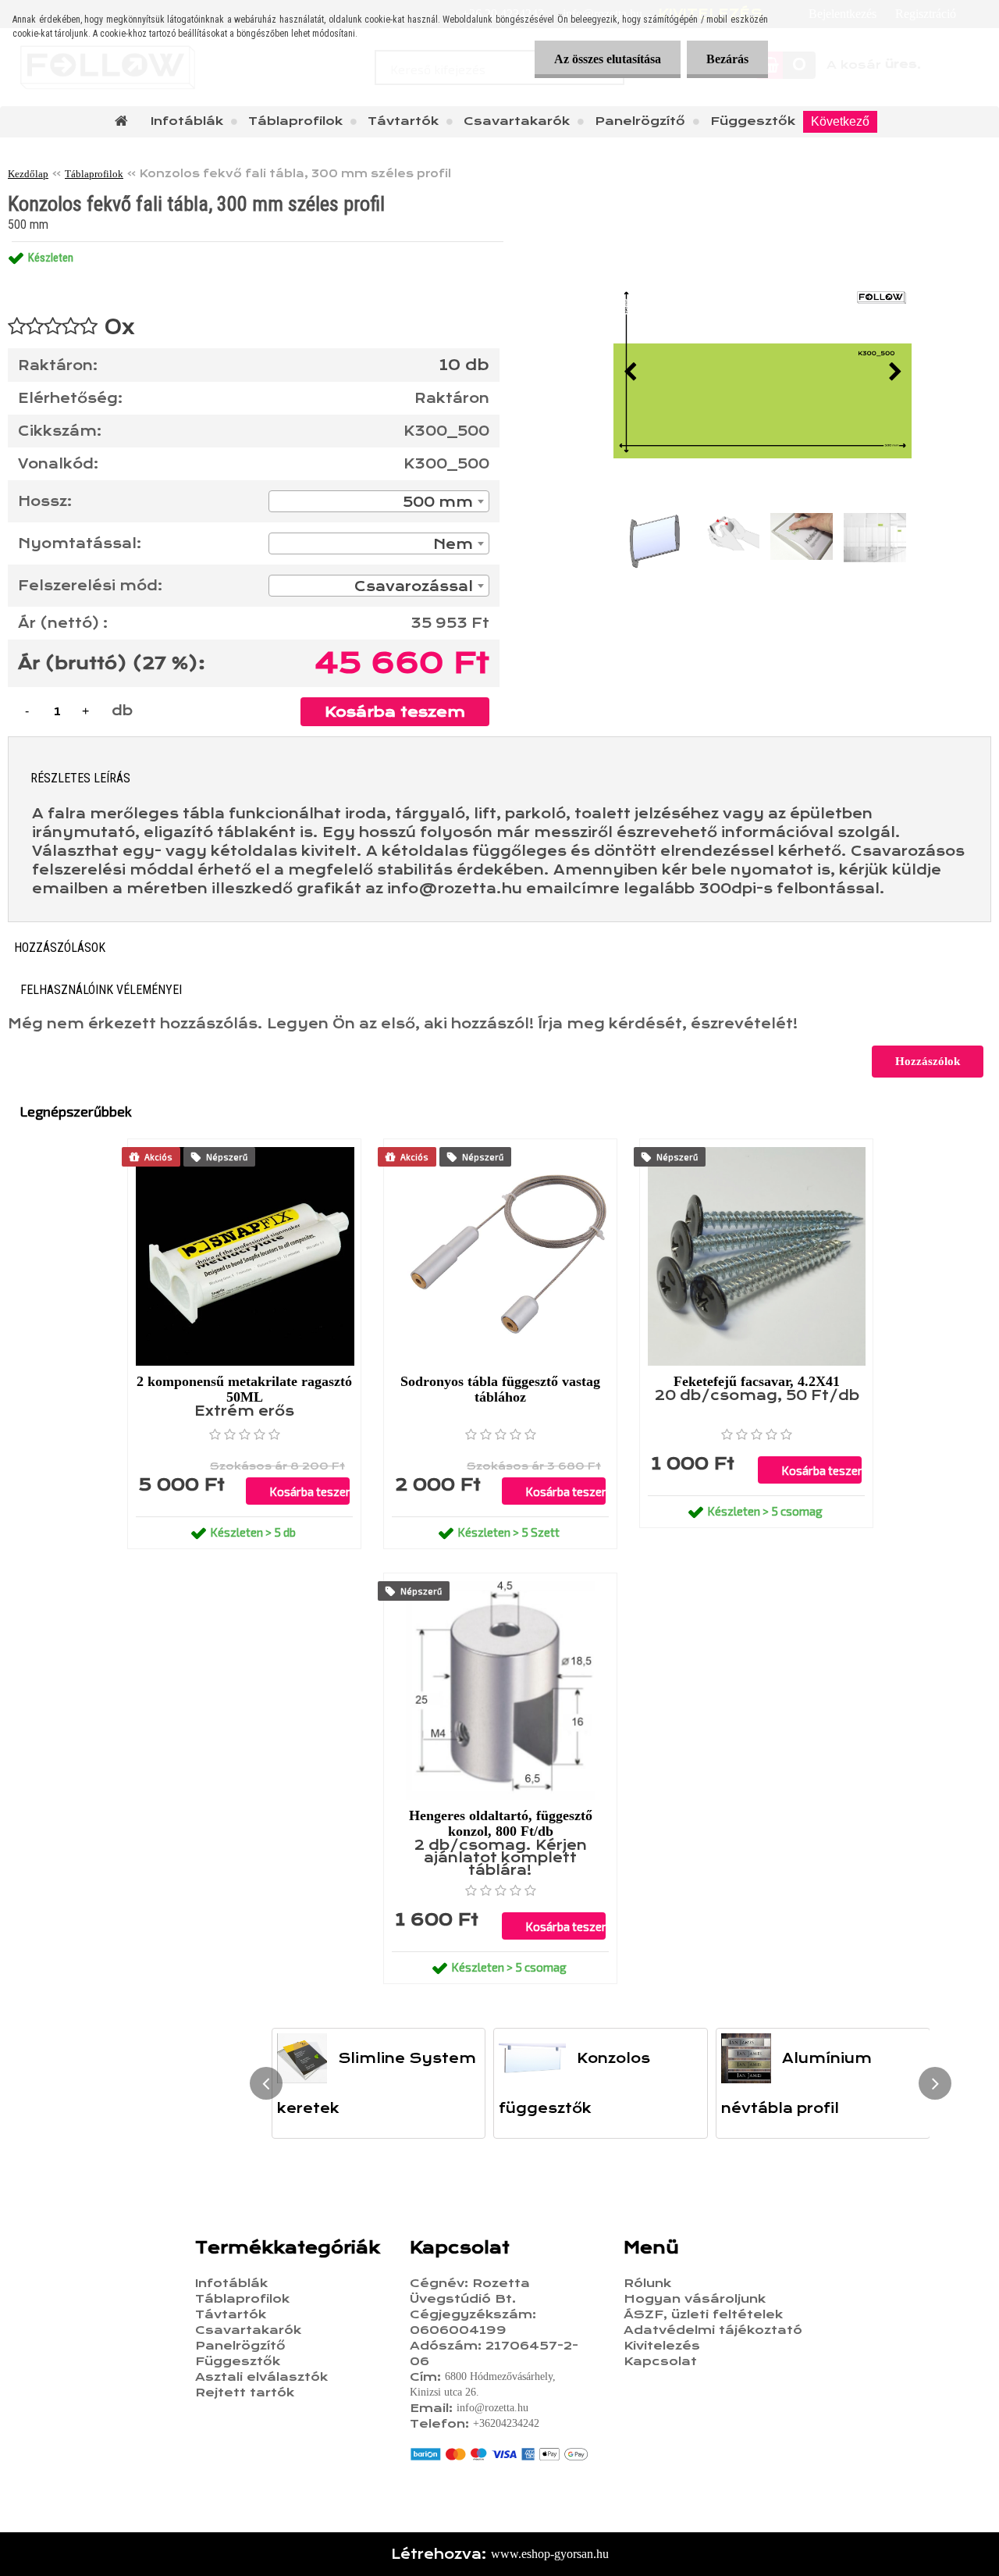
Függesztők (753, 121)
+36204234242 (506, 2423)
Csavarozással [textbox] (414, 586)
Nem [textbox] (453, 544)
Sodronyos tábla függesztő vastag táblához (500, 1389)
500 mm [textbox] (438, 502)
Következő (840, 121)
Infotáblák (187, 121)
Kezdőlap (28, 174)
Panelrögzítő (640, 121)
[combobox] (379, 501)
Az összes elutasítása (608, 59)
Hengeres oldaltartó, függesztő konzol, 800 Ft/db (501, 1823)
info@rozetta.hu (492, 2408)
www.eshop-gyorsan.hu (550, 2554)
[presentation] (630, 372)
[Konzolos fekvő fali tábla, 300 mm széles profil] (763, 372)
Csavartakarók (517, 121)
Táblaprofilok (295, 121)
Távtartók (403, 121)
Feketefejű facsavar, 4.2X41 (757, 1381)
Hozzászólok (928, 1061)
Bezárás (727, 59)
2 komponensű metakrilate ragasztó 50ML (244, 1389)
